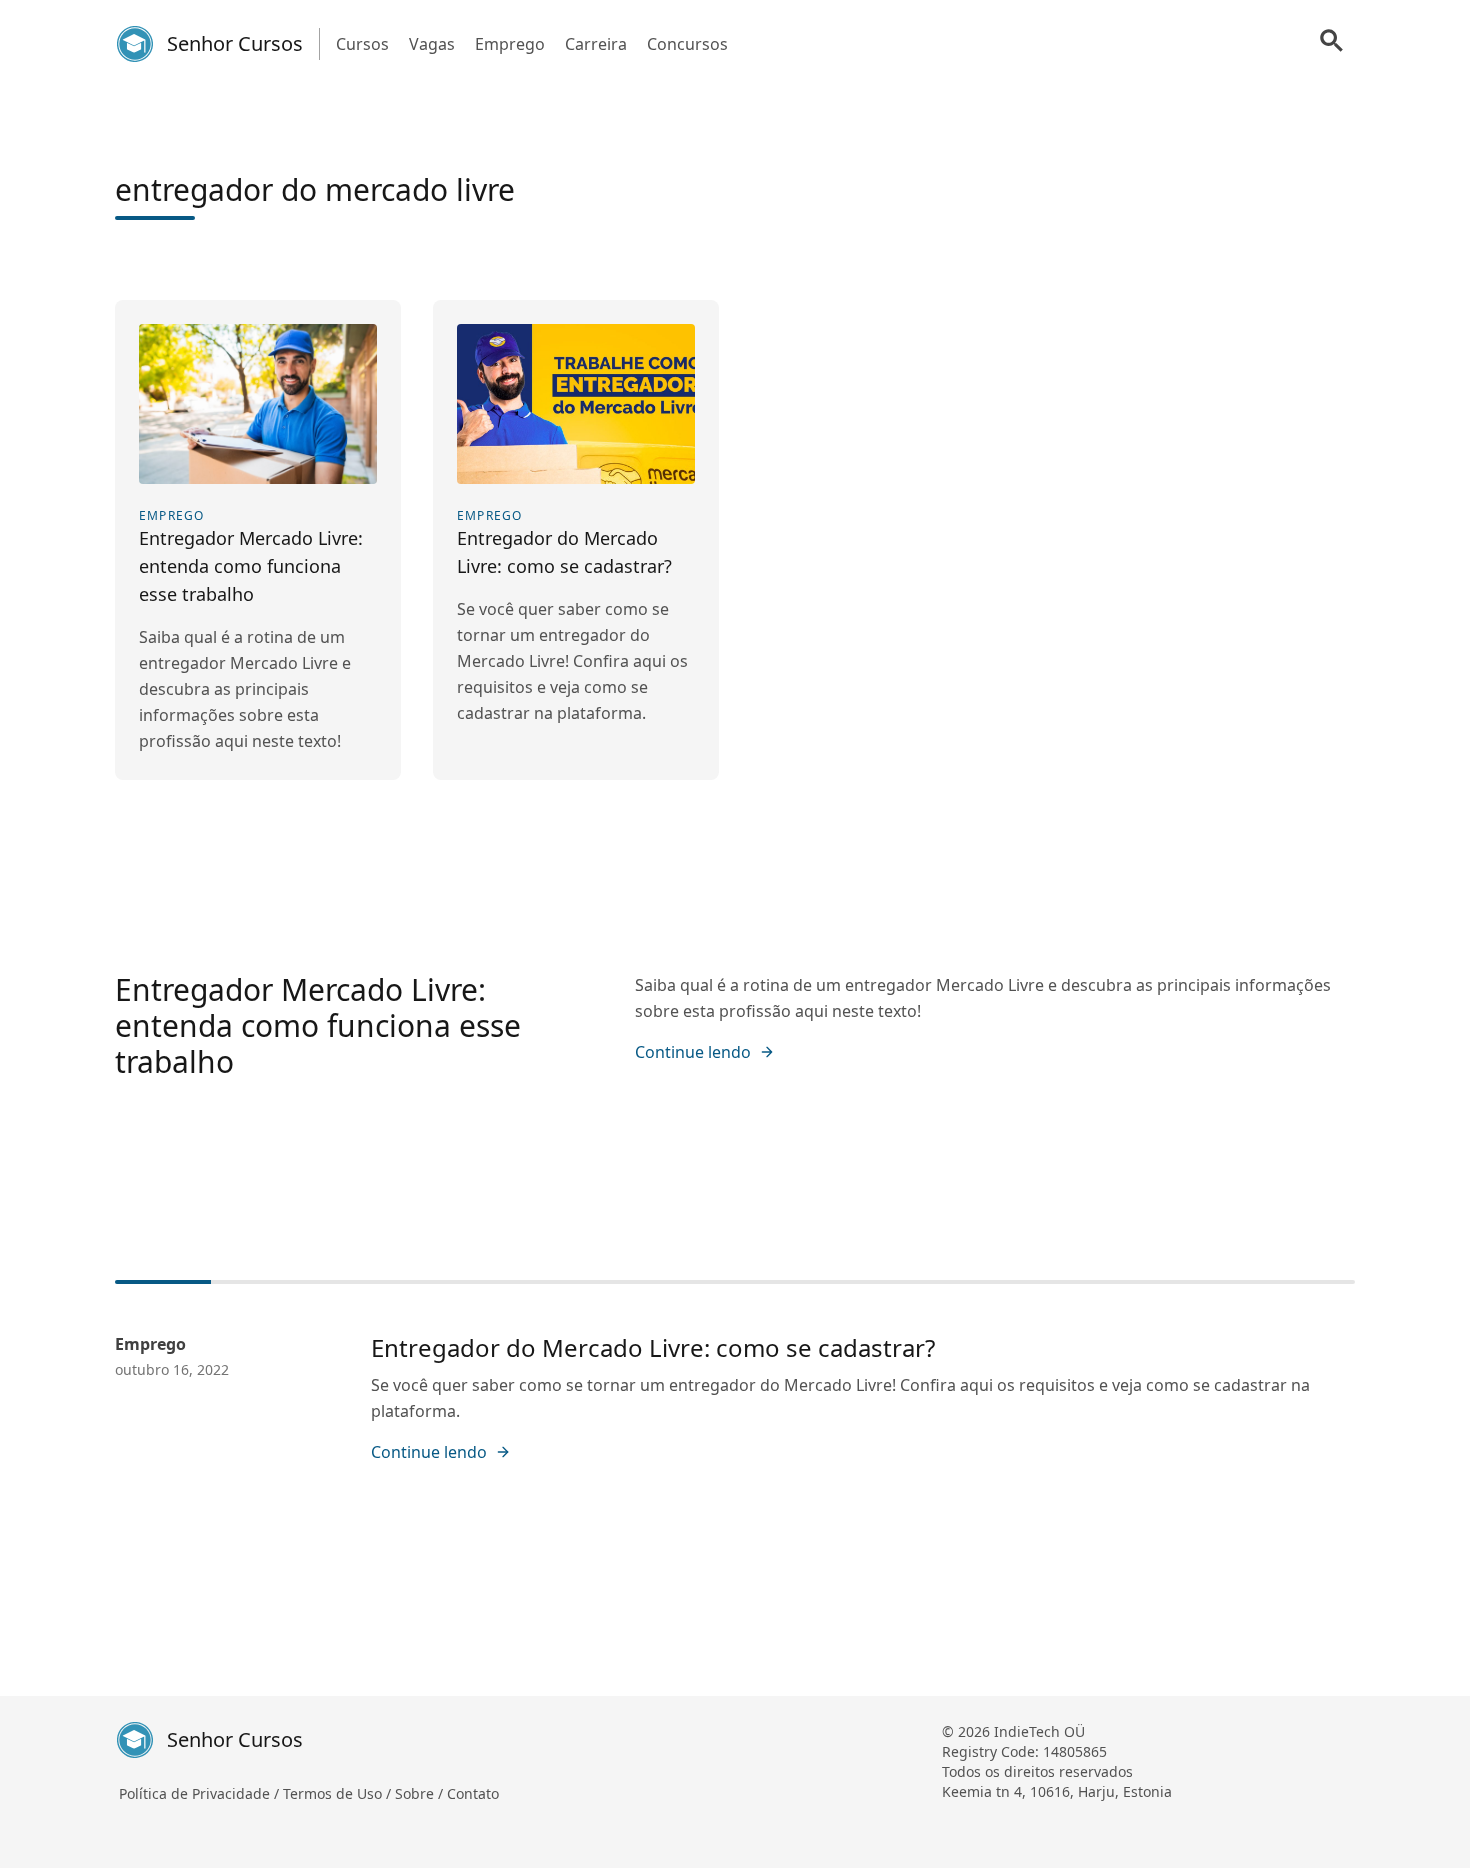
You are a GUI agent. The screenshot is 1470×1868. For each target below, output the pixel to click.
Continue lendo (693, 1052)
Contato (473, 1793)
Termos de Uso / (339, 1793)
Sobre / (421, 1793)
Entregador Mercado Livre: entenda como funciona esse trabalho (318, 1025)
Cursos (362, 44)
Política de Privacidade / (201, 1793)
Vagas (432, 44)
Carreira (596, 44)
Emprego (510, 44)
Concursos (687, 44)
